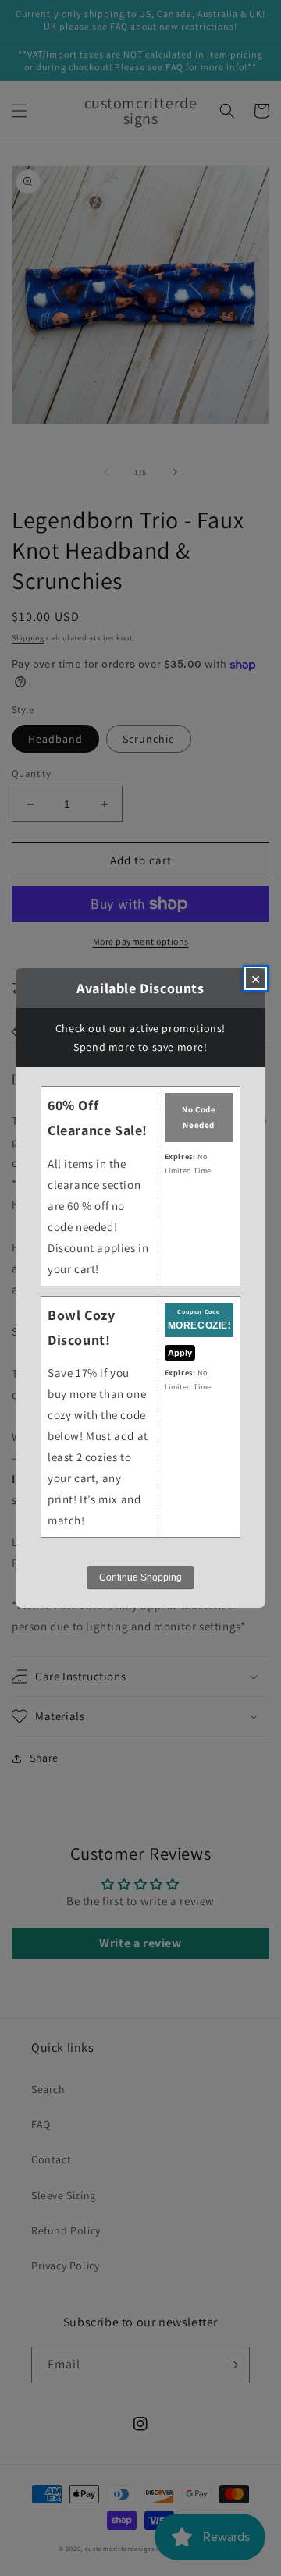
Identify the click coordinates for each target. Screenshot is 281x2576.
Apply (180, 1353)
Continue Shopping (140, 1577)
